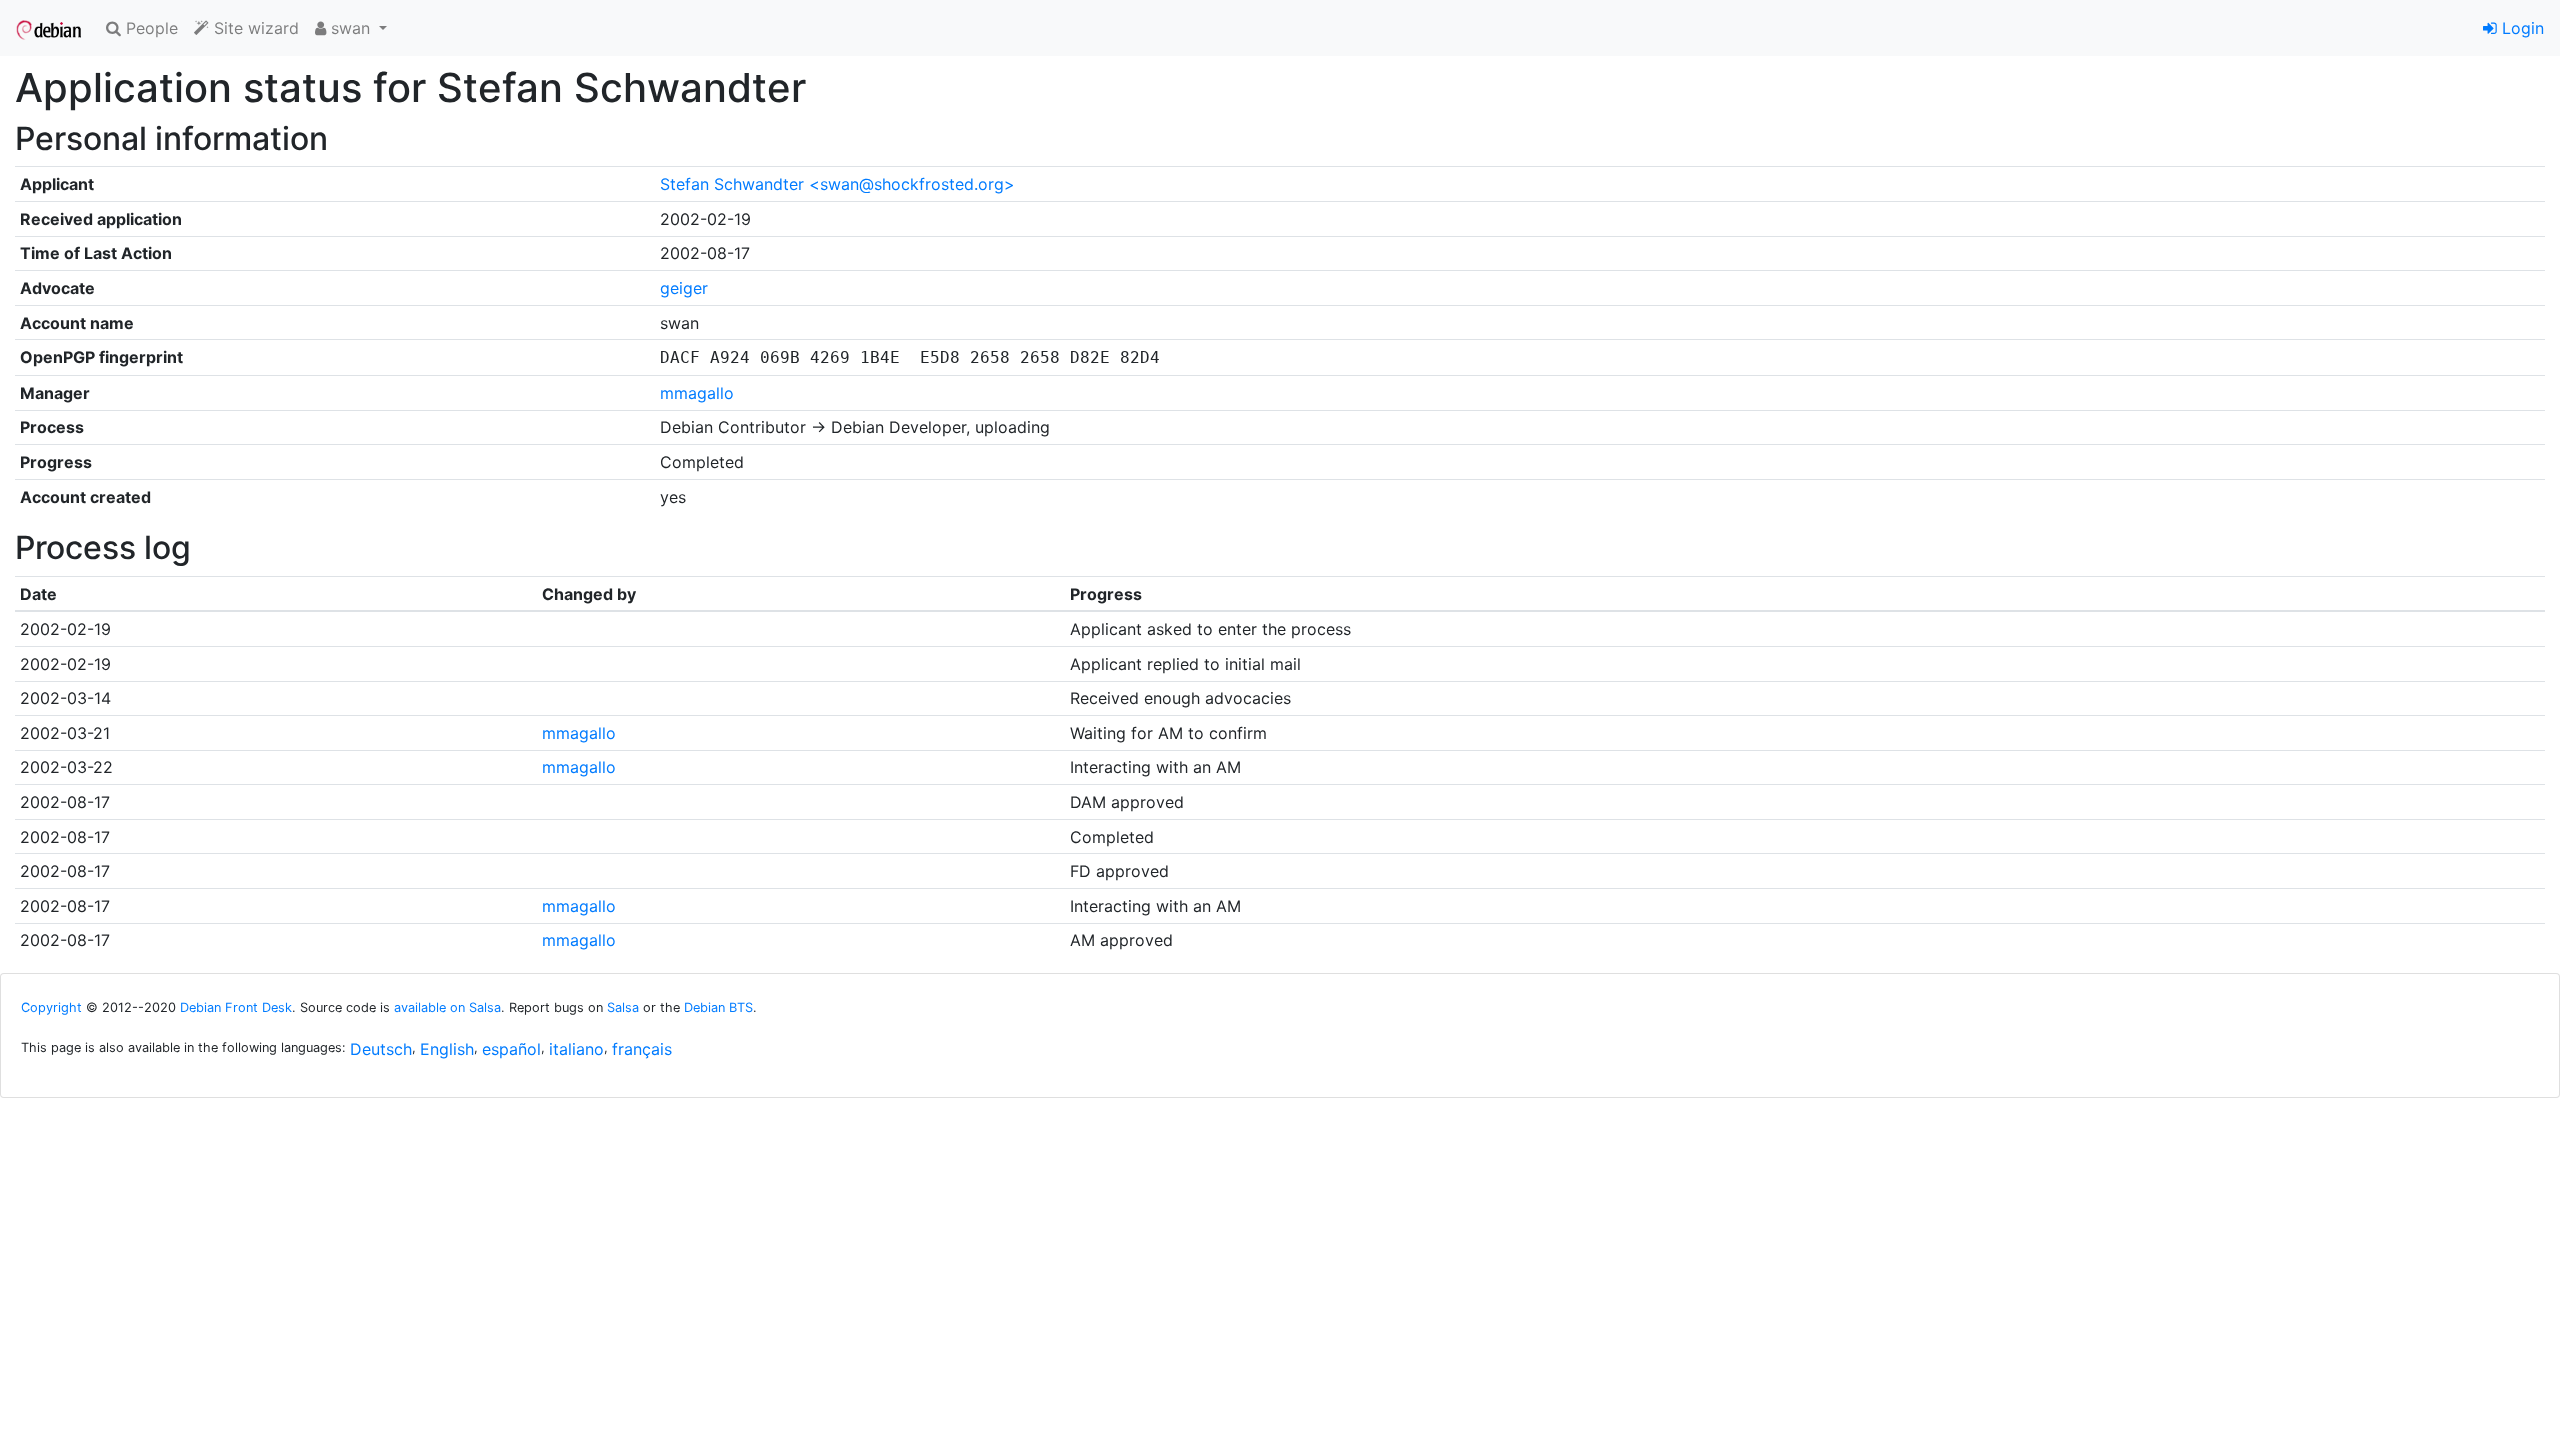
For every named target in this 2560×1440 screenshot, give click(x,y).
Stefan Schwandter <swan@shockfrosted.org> (837, 184)
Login (2520, 28)
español (511, 1049)
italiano (576, 1049)
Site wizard (254, 28)
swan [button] (350, 28)
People (149, 28)
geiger (684, 288)
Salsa (623, 1007)
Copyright (51, 1007)
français (642, 1049)
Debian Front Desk (236, 1007)
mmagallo (697, 393)
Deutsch (381, 1049)
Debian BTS (718, 1007)
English (447, 1049)
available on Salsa (447, 1007)
